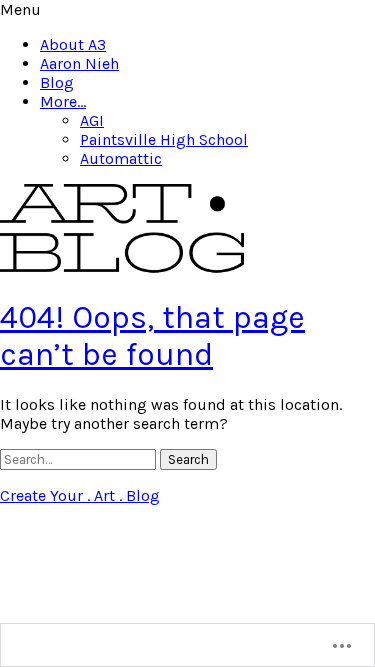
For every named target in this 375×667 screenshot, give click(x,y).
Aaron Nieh (79, 63)
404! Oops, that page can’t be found (152, 336)
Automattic (121, 158)
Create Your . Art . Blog (80, 495)
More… (63, 101)
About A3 (73, 44)
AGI (92, 120)
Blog (57, 82)
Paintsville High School (164, 139)
